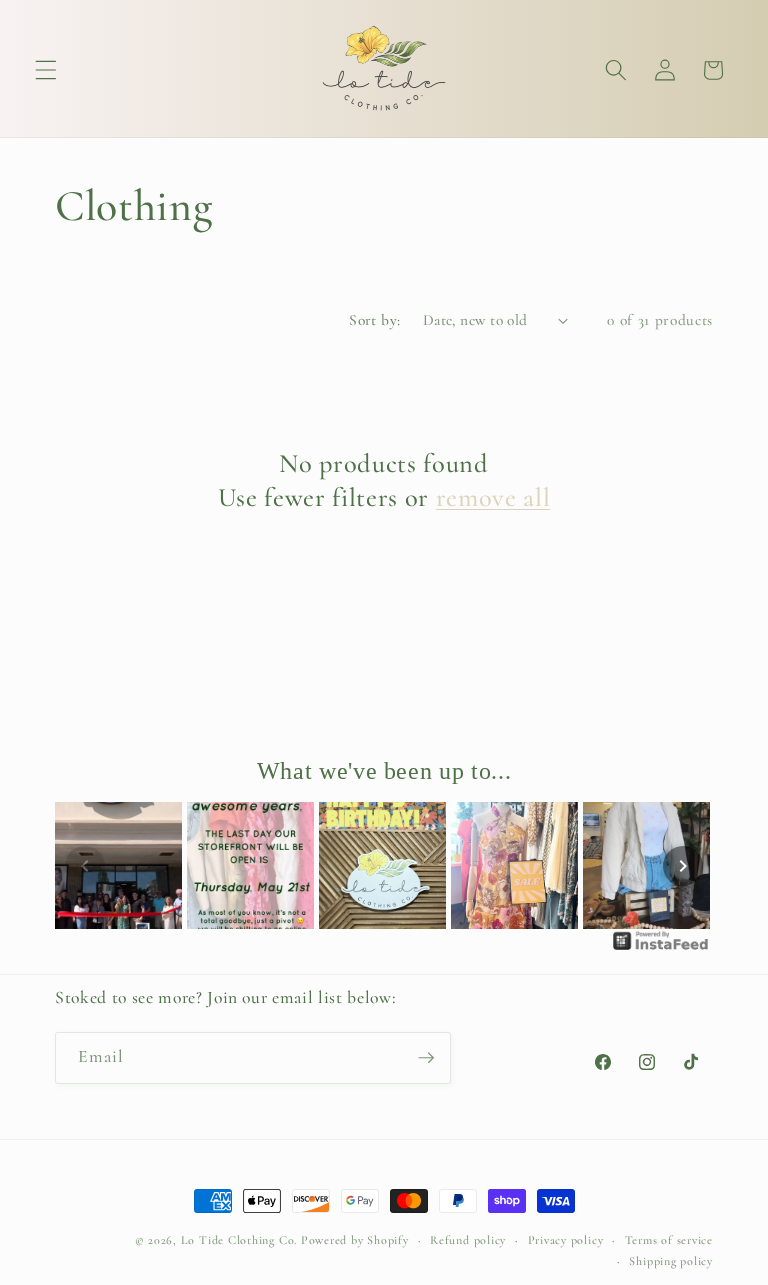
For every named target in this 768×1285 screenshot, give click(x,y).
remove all (493, 498)
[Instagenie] (661, 948)
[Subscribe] (426, 1058)
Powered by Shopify (355, 1240)
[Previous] (85, 866)
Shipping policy (671, 1261)
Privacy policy (566, 1240)
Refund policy (468, 1240)
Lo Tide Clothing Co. (239, 1240)
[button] (46, 70)
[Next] (683, 866)
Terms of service (669, 1240)
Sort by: (375, 320)
